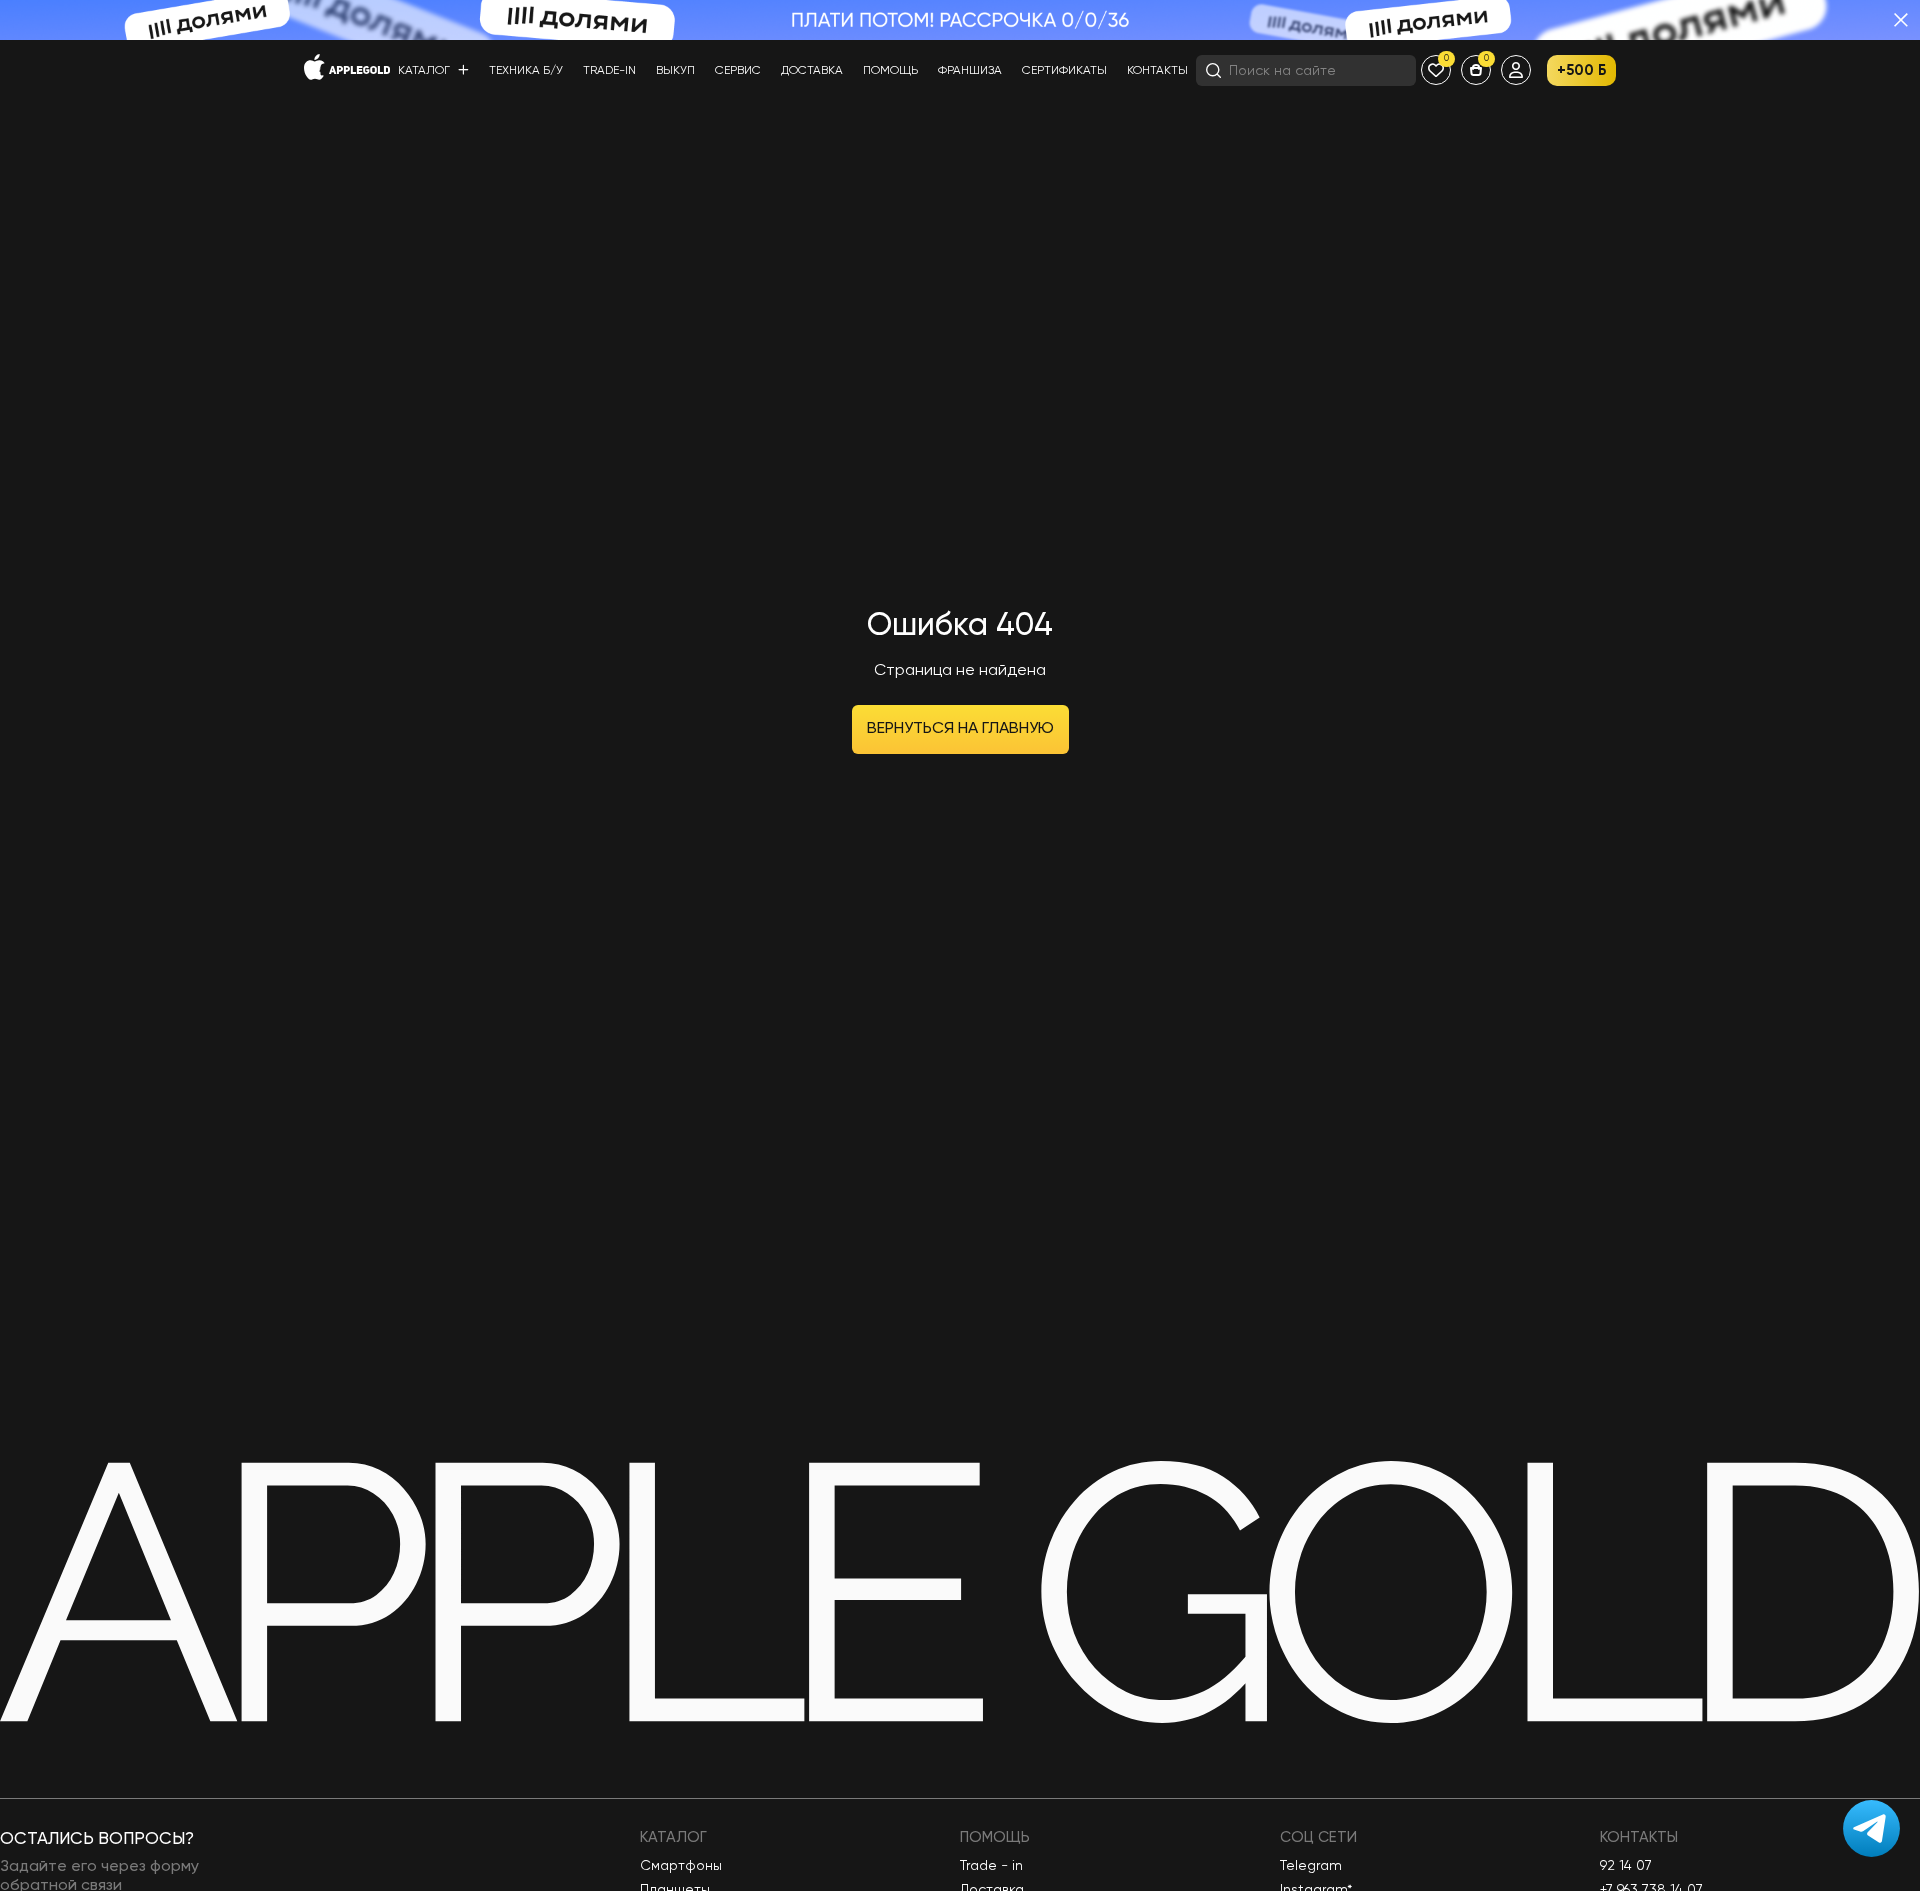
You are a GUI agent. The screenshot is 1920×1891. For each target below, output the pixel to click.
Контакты (1157, 71)
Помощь (890, 71)
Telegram (1311, 1866)
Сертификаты (1064, 71)
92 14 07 (1626, 1866)
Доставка (812, 71)
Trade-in (609, 71)
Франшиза (970, 71)
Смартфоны (681, 1866)
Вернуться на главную (960, 729)
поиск (1381, 70)
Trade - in (991, 1866)
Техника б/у (526, 71)
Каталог (425, 71)
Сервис (738, 71)
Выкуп (675, 71)
